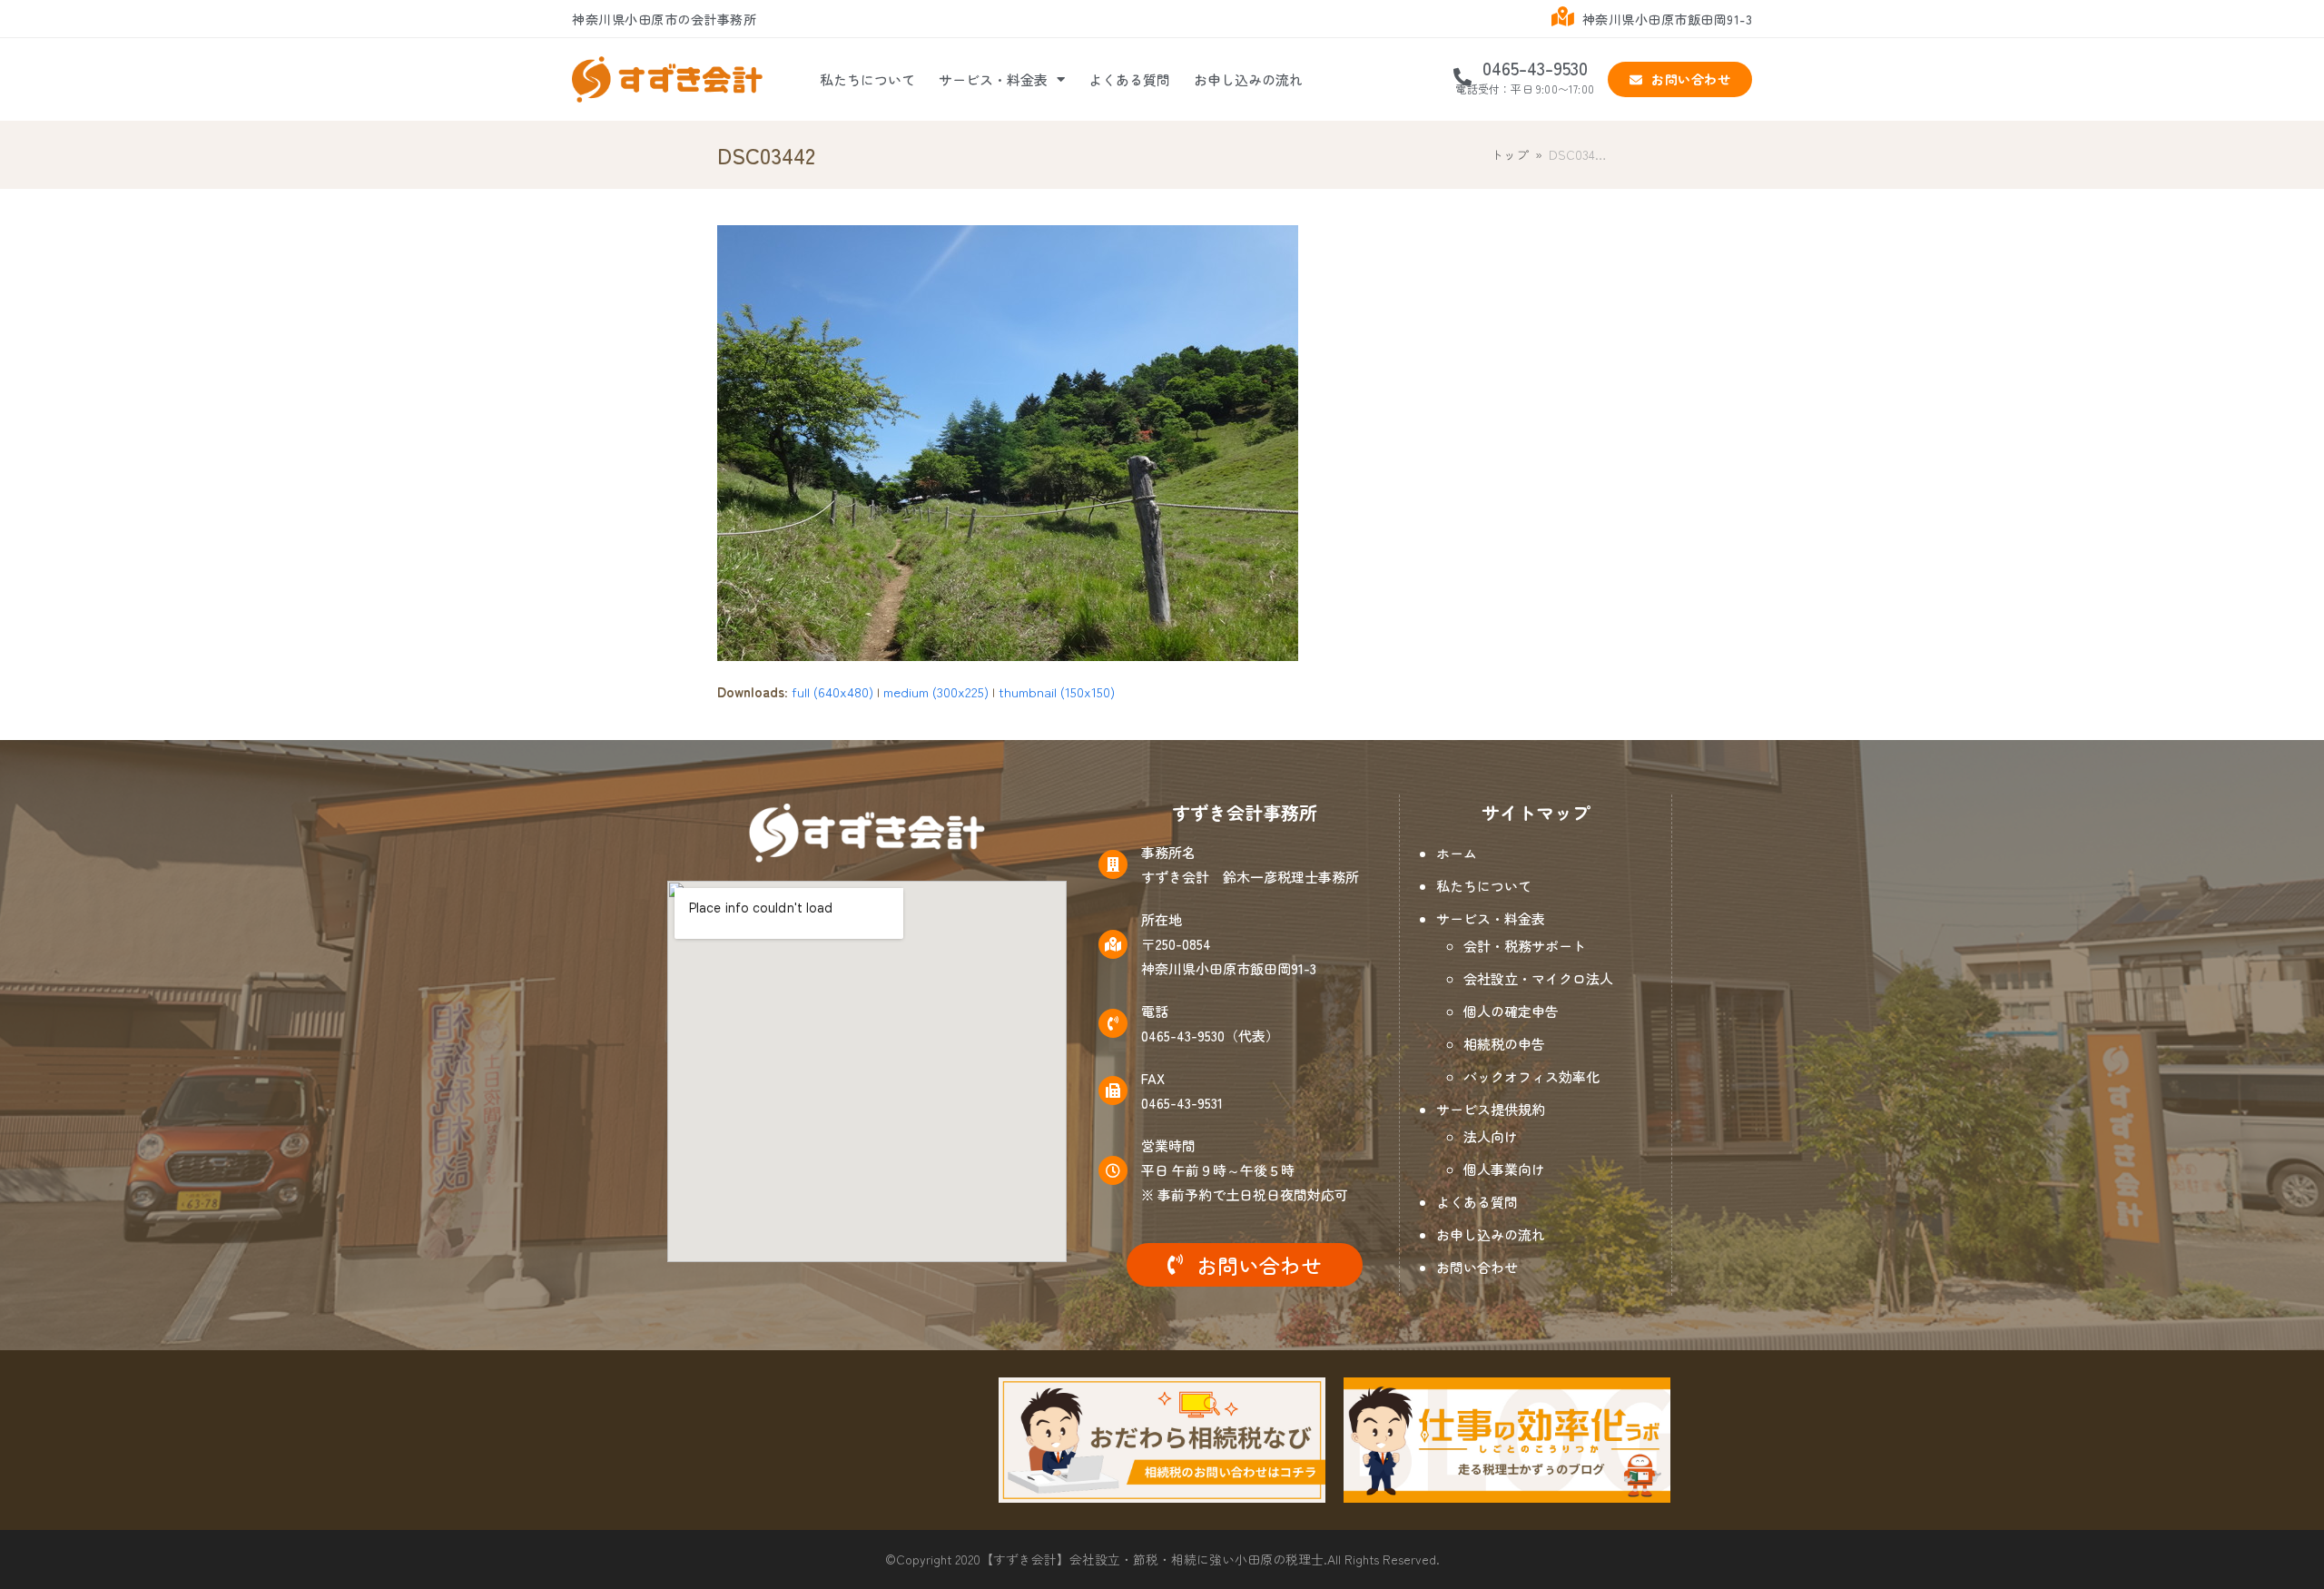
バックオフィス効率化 (1531, 1076)
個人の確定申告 (1511, 1011)
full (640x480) (832, 691)
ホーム (1457, 853)
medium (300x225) (936, 691)
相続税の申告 (1504, 1044)
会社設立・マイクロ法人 (1538, 978)
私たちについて (867, 79)
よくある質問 (1129, 79)
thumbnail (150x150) (1057, 691)
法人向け (1491, 1136)
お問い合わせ (1477, 1267)
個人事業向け (1504, 1169)
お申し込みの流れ (1248, 79)
